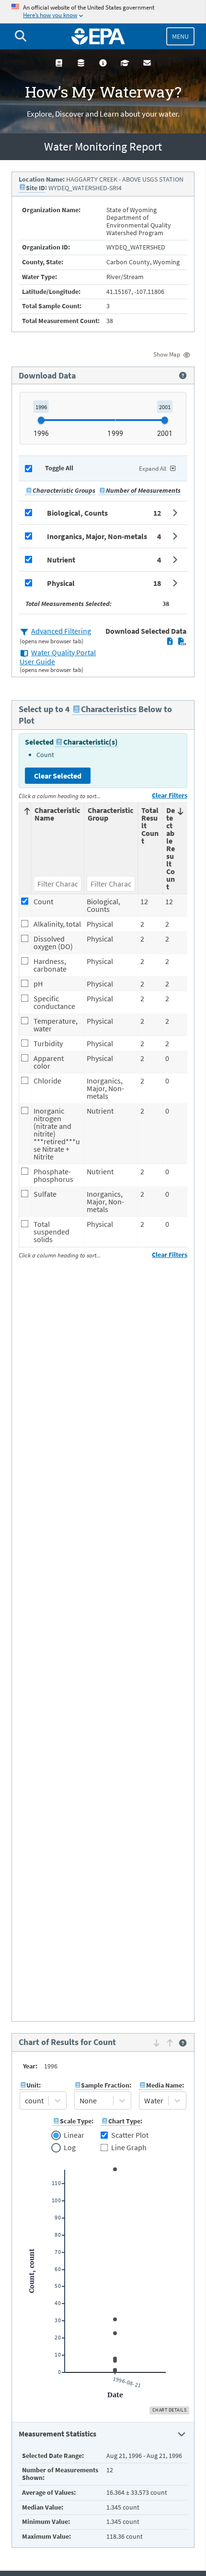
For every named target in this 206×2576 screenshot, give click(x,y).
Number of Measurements (143, 490)
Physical (61, 583)
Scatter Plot (130, 2135)
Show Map (167, 354)
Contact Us (147, 63)
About (103, 63)
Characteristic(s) (91, 742)
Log (69, 2148)
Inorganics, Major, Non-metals (97, 536)
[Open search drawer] (21, 36)
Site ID (35, 188)
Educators (125, 63)
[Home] (98, 36)
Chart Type (124, 2121)
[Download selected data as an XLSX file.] (170, 641)
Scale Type (76, 2121)
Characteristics (109, 709)
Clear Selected (58, 776)
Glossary (59, 63)
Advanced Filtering (61, 631)
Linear (74, 2135)
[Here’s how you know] (103, 12)
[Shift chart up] (170, 2043)
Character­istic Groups (64, 490)
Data (81, 63)
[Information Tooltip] (183, 376)
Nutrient (61, 560)
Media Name (164, 2085)
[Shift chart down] (156, 2043)
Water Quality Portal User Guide (58, 657)
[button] (103, 513)
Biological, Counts (77, 513)
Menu (180, 36)
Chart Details (170, 2410)
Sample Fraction (105, 2085)
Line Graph (129, 2147)
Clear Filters (170, 795)
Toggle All (59, 468)
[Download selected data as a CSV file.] (182, 641)
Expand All (153, 469)
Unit (33, 2085)
